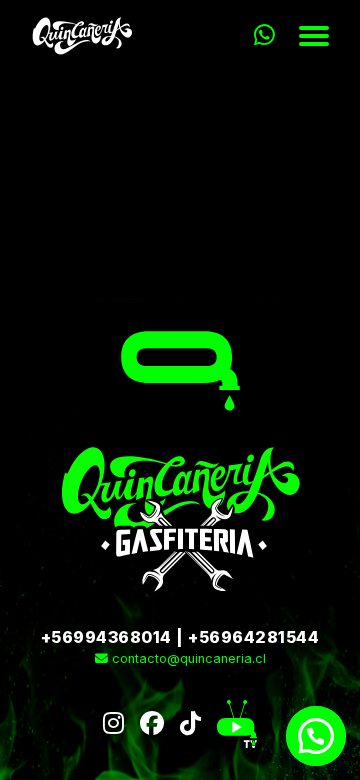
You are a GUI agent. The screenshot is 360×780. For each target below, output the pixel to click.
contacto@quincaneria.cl (187, 658)
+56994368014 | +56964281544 (180, 637)
